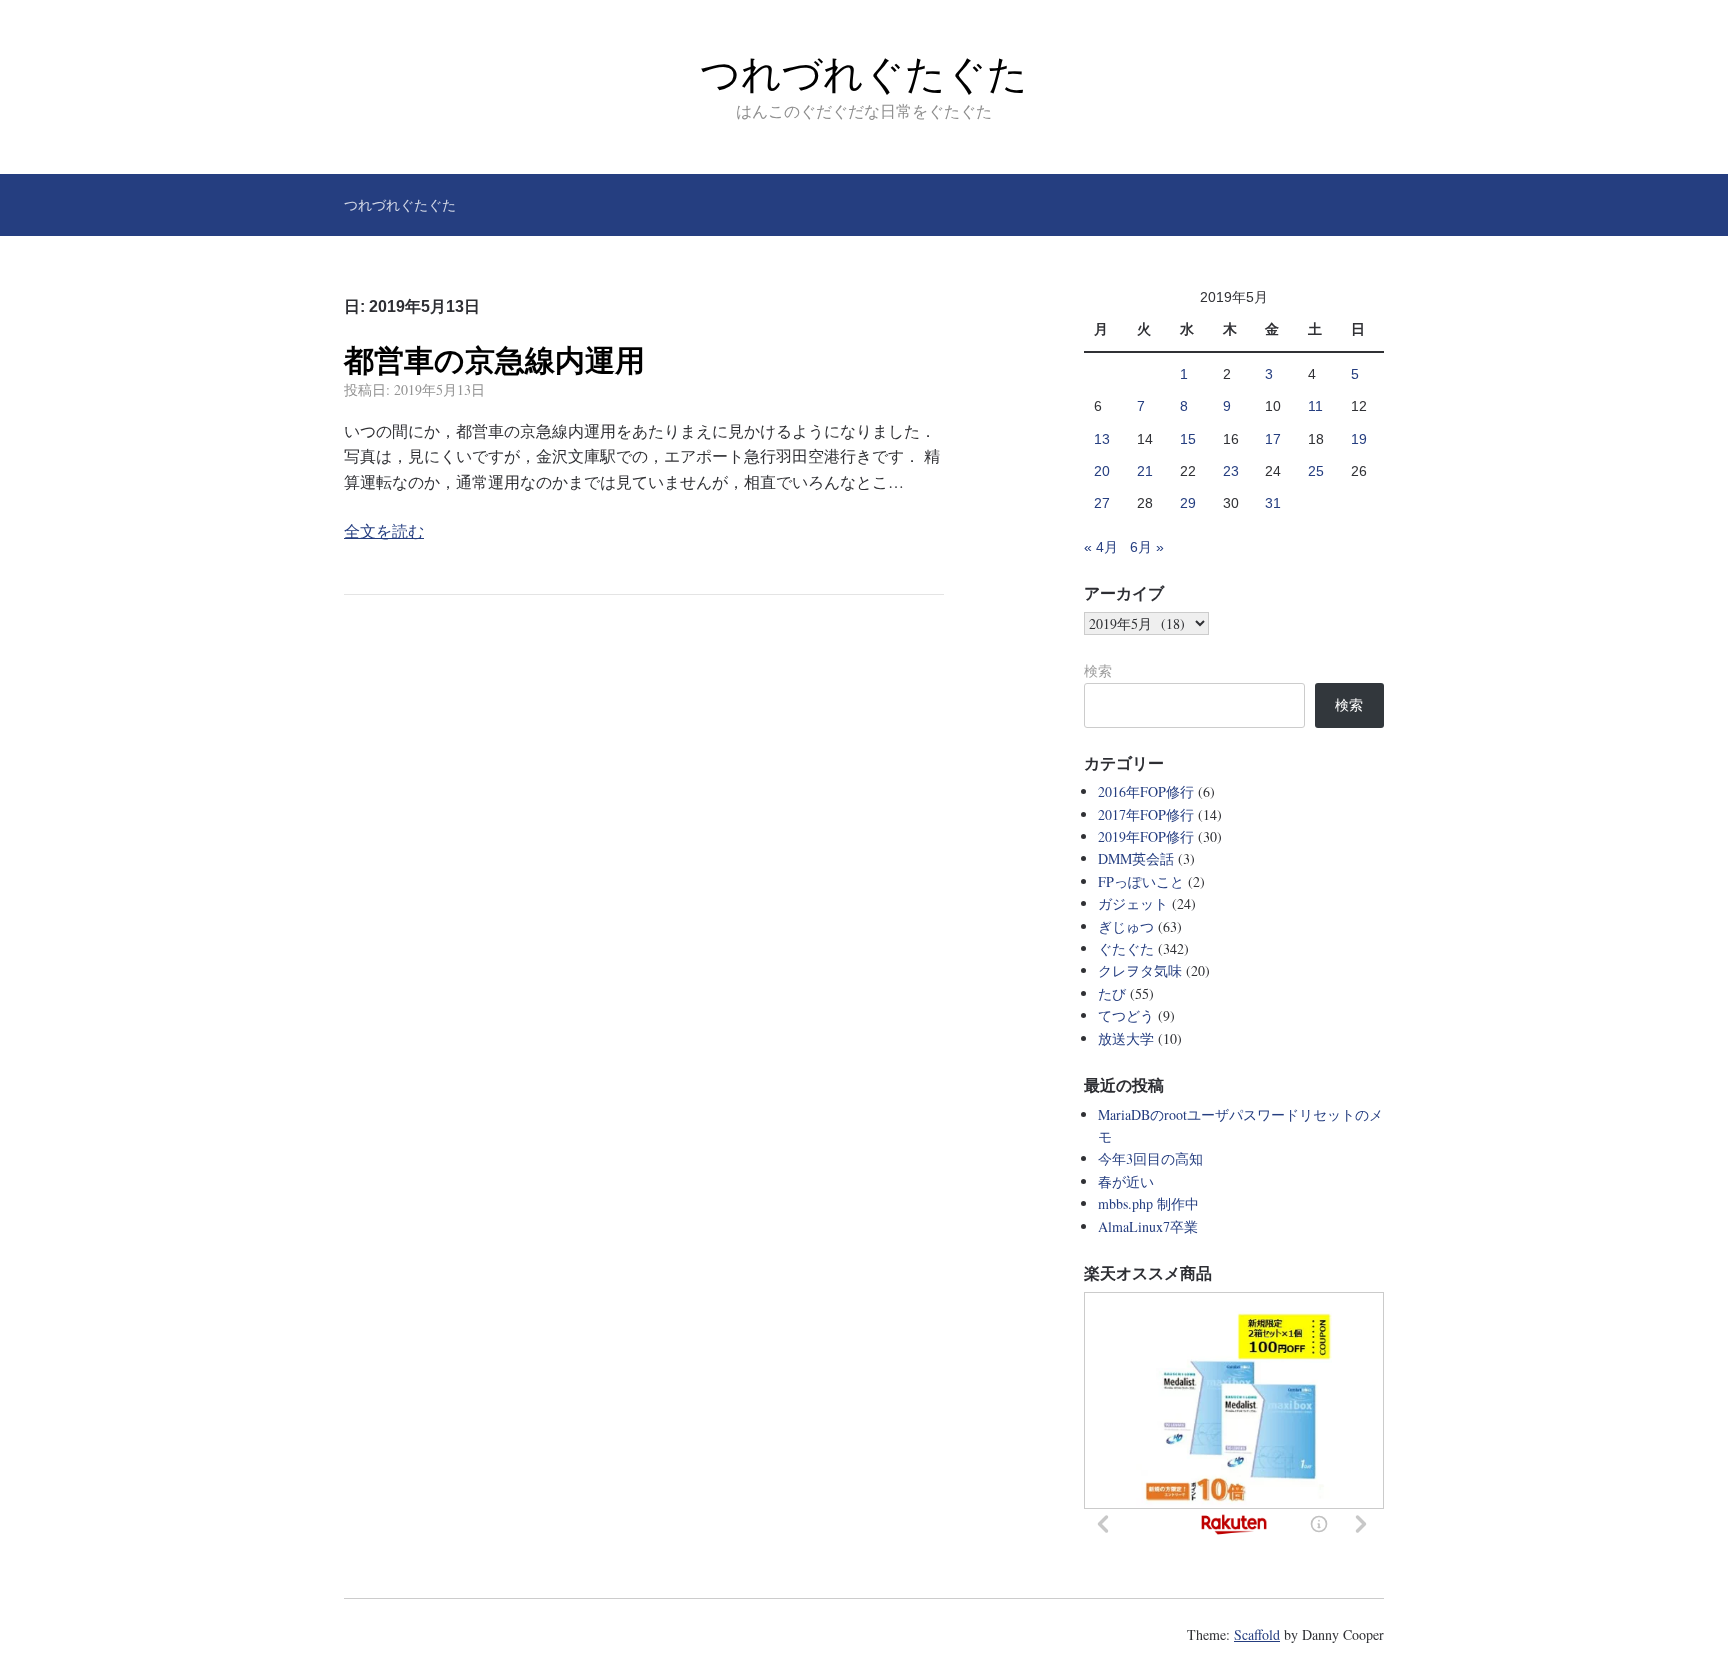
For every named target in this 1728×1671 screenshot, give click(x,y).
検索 (1098, 671)
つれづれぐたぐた (864, 74)
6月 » (1147, 547)
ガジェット (1133, 903)
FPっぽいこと (1141, 881)
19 (1359, 439)
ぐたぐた (1126, 948)
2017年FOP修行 (1146, 814)
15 (1188, 439)
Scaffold (1257, 1634)
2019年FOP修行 (1146, 836)
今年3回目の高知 (1150, 1158)
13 (1102, 439)
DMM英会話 (1136, 858)
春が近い (1126, 1181)
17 (1273, 439)
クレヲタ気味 (1140, 970)
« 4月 (1101, 547)
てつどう (1126, 1015)
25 (1316, 471)
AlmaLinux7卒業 (1148, 1226)
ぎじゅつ (1126, 926)
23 (1231, 471)
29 (1188, 503)
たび (1112, 993)
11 (1315, 406)
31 (1273, 503)
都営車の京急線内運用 (494, 360)
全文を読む (384, 530)
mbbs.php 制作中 (1148, 1203)
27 (1102, 503)
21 (1145, 471)
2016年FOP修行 (1146, 791)
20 (1102, 471)
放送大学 (1126, 1038)
